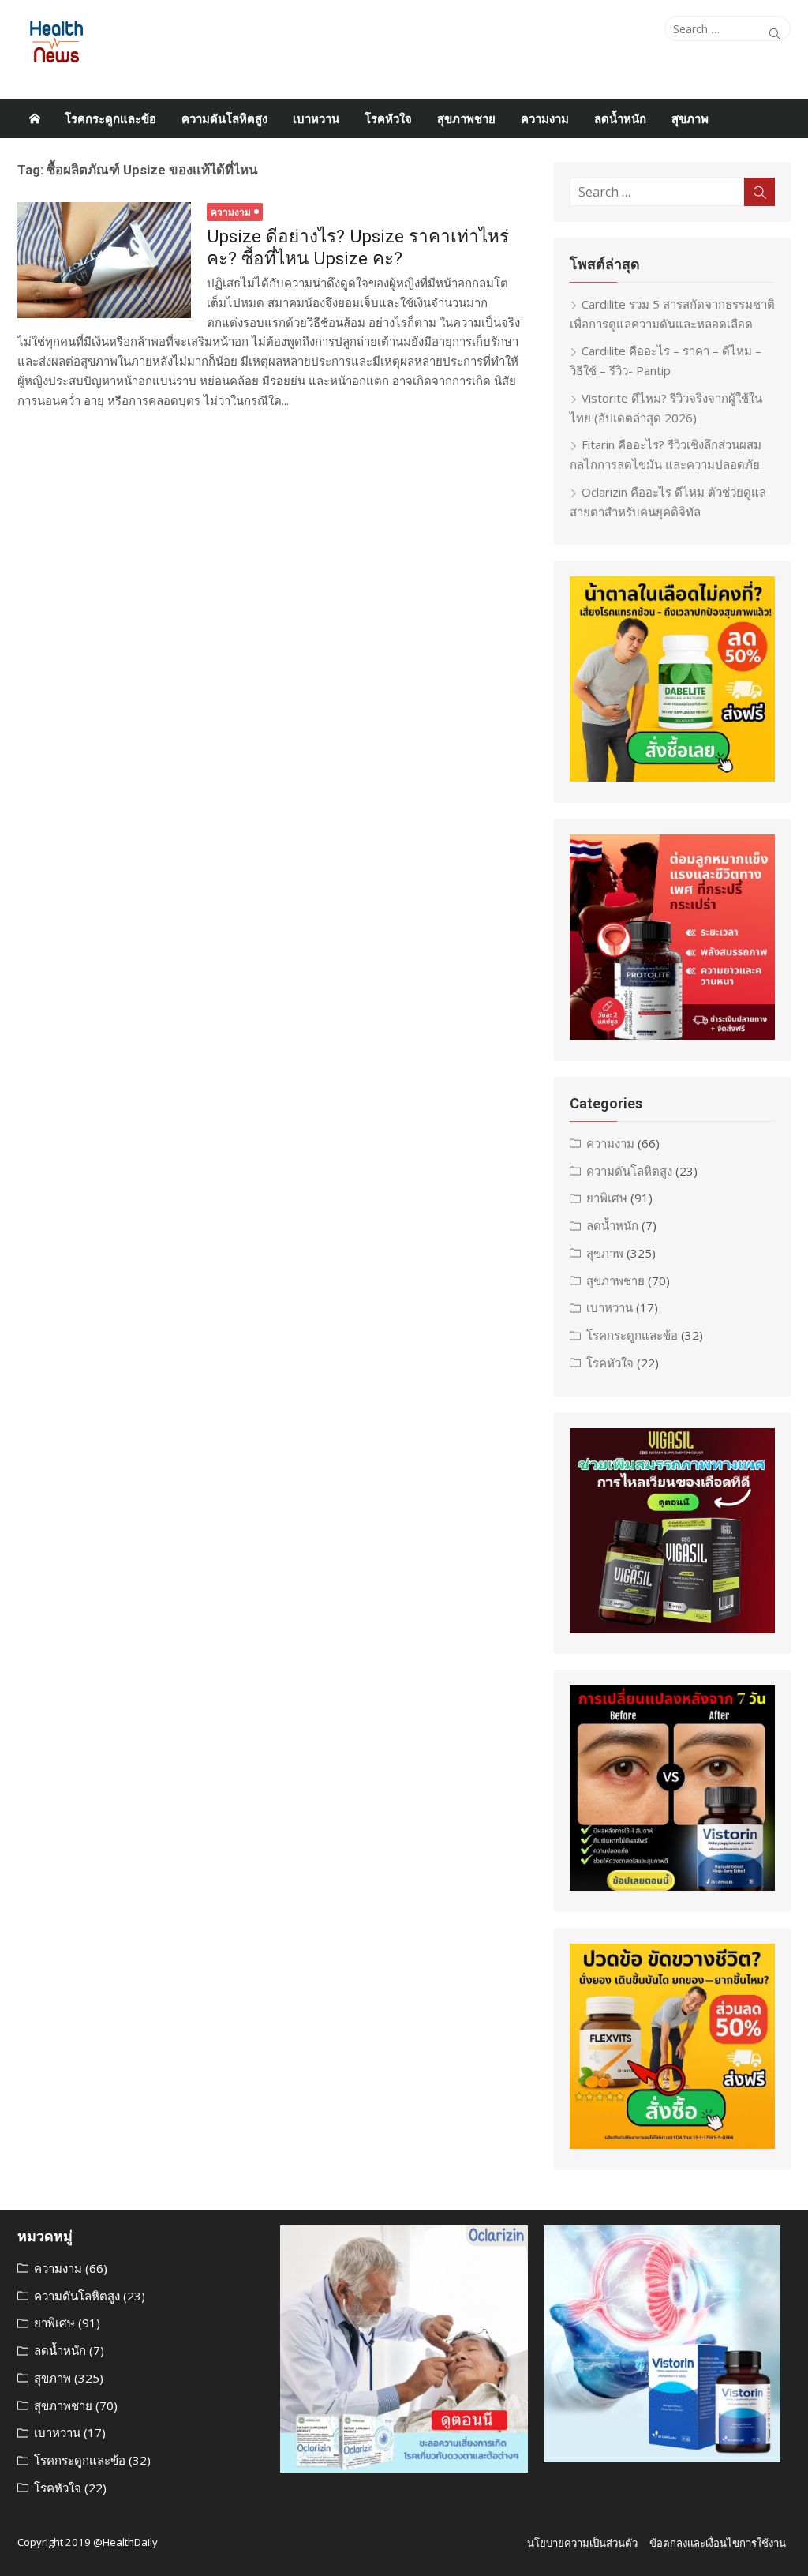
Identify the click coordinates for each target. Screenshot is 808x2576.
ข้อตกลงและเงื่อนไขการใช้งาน (718, 2543)
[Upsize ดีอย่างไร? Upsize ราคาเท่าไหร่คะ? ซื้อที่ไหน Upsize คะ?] (104, 260)
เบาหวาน (316, 118)
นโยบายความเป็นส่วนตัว (582, 2543)
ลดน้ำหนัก (620, 118)
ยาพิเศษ (607, 1198)
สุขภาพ (690, 118)
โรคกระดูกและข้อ (110, 118)
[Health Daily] (35, 118)
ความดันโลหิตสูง (224, 118)
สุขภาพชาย (466, 118)
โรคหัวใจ (388, 118)
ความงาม (545, 118)
